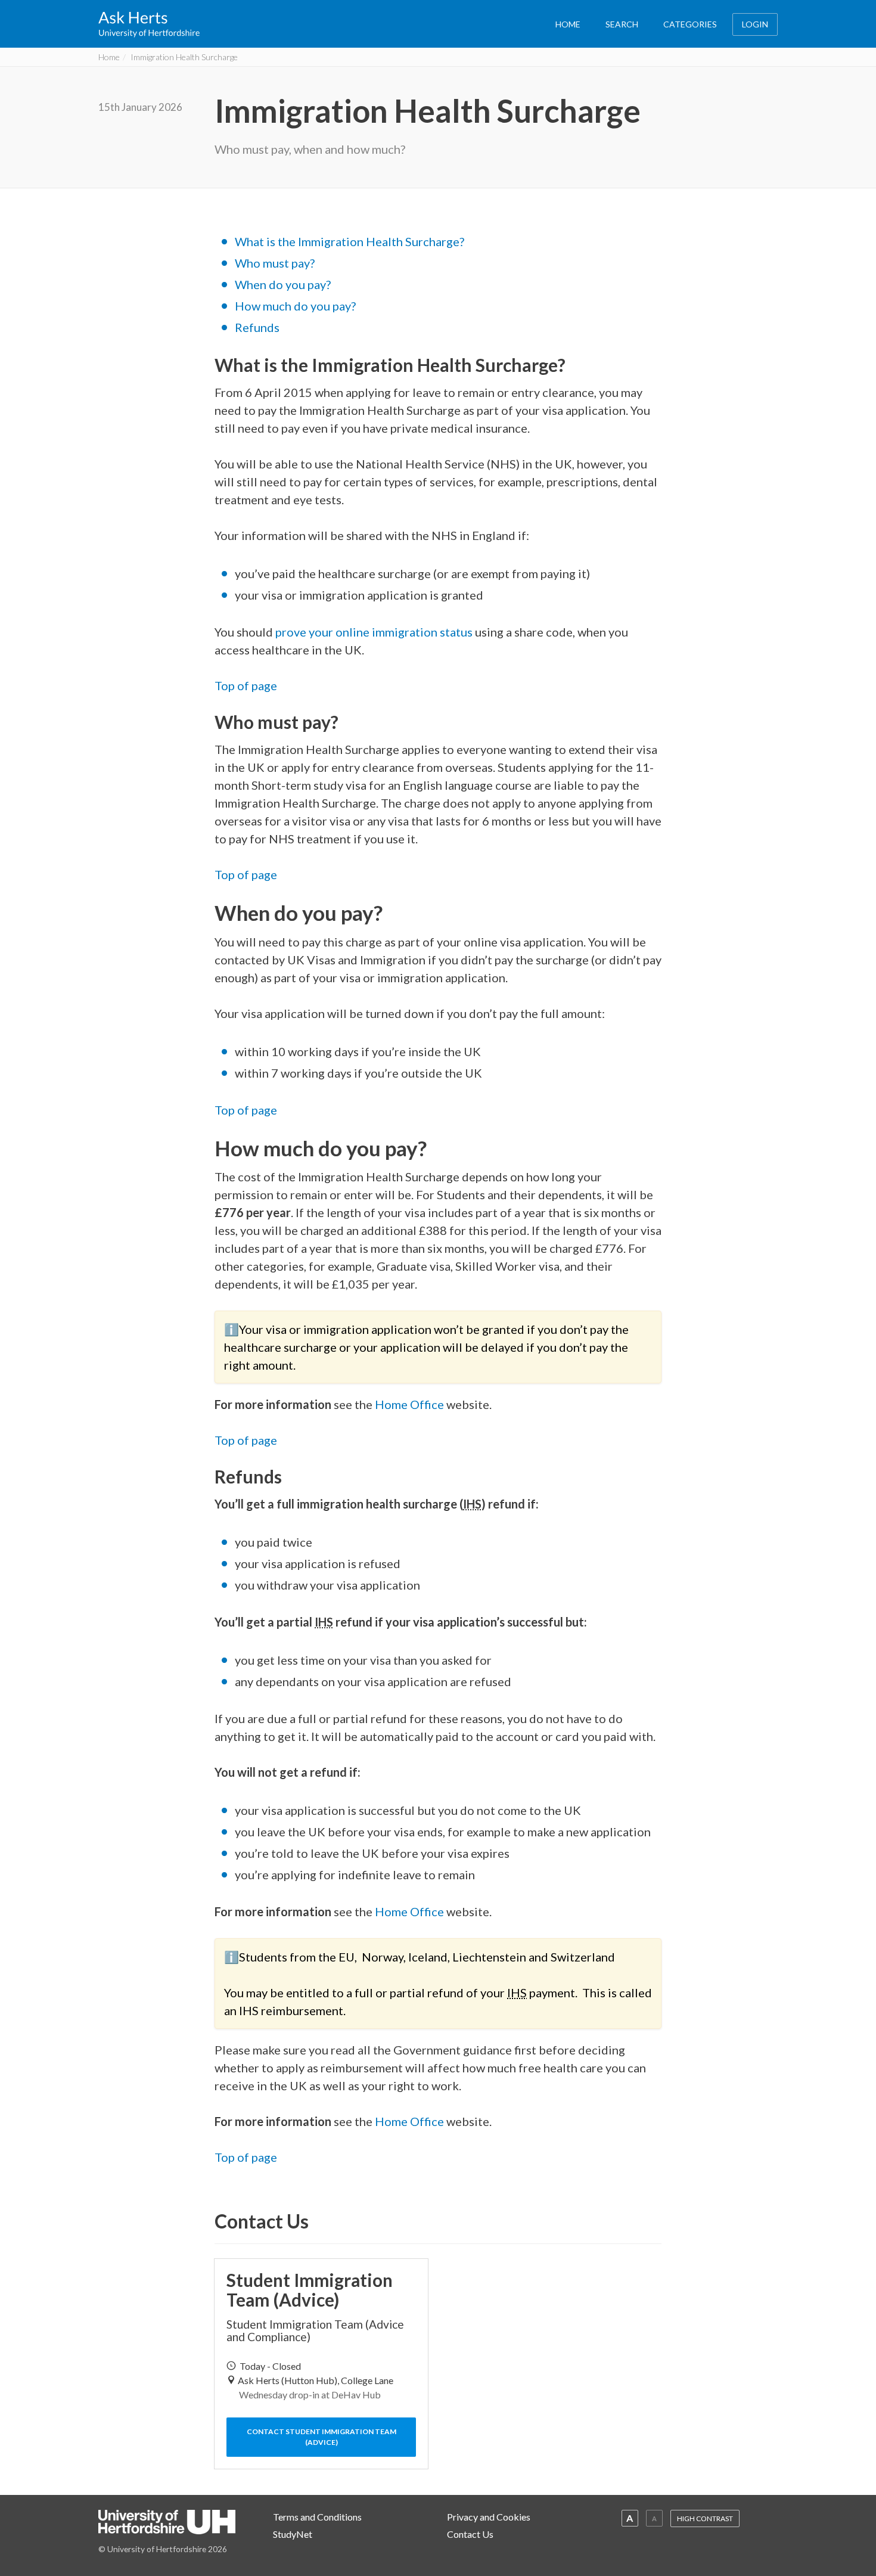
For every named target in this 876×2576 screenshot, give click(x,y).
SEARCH (622, 24)
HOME (568, 24)
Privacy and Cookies (489, 2517)
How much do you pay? (295, 306)
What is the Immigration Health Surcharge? (350, 241)
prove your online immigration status (374, 632)
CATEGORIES (690, 24)
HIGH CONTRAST (705, 2518)
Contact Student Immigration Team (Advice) (321, 2437)
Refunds (257, 327)
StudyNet (293, 2534)
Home (109, 57)
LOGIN (755, 24)
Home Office (409, 1404)
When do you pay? (283, 284)
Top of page (246, 685)
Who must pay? (275, 263)
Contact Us (470, 2534)
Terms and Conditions (317, 2517)
